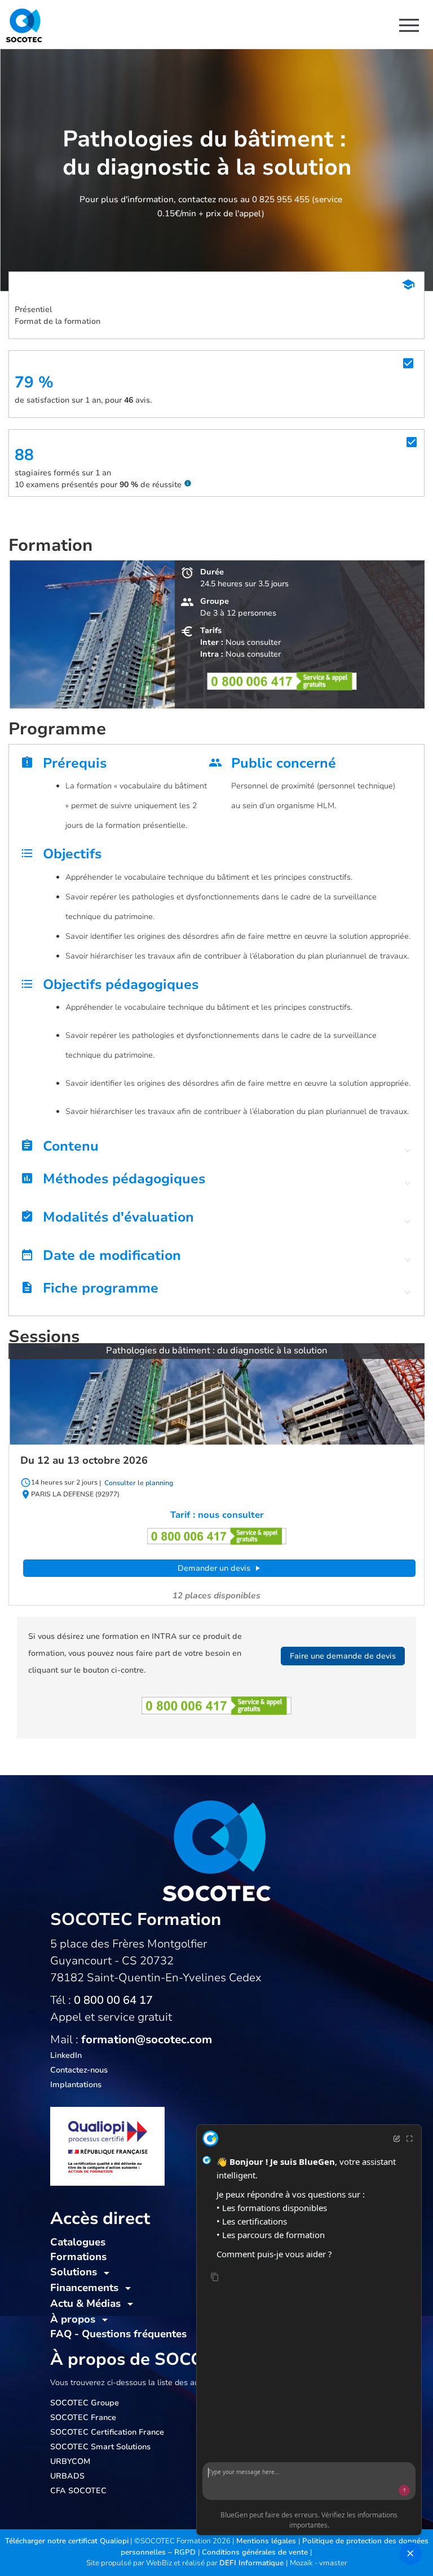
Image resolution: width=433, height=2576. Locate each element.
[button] (216, 1149)
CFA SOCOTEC (78, 2491)
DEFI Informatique (253, 2563)
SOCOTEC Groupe (85, 2403)
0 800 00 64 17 (113, 2000)
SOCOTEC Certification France (107, 2432)
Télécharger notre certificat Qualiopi (67, 2541)
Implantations (76, 2085)
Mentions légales (267, 2541)
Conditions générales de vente (256, 2552)
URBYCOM (70, 2461)
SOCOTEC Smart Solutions (100, 2447)
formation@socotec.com (147, 2040)
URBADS (67, 2476)
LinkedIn (66, 2055)
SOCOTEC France (83, 2417)
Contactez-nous (79, 2070)
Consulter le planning (138, 1483)
